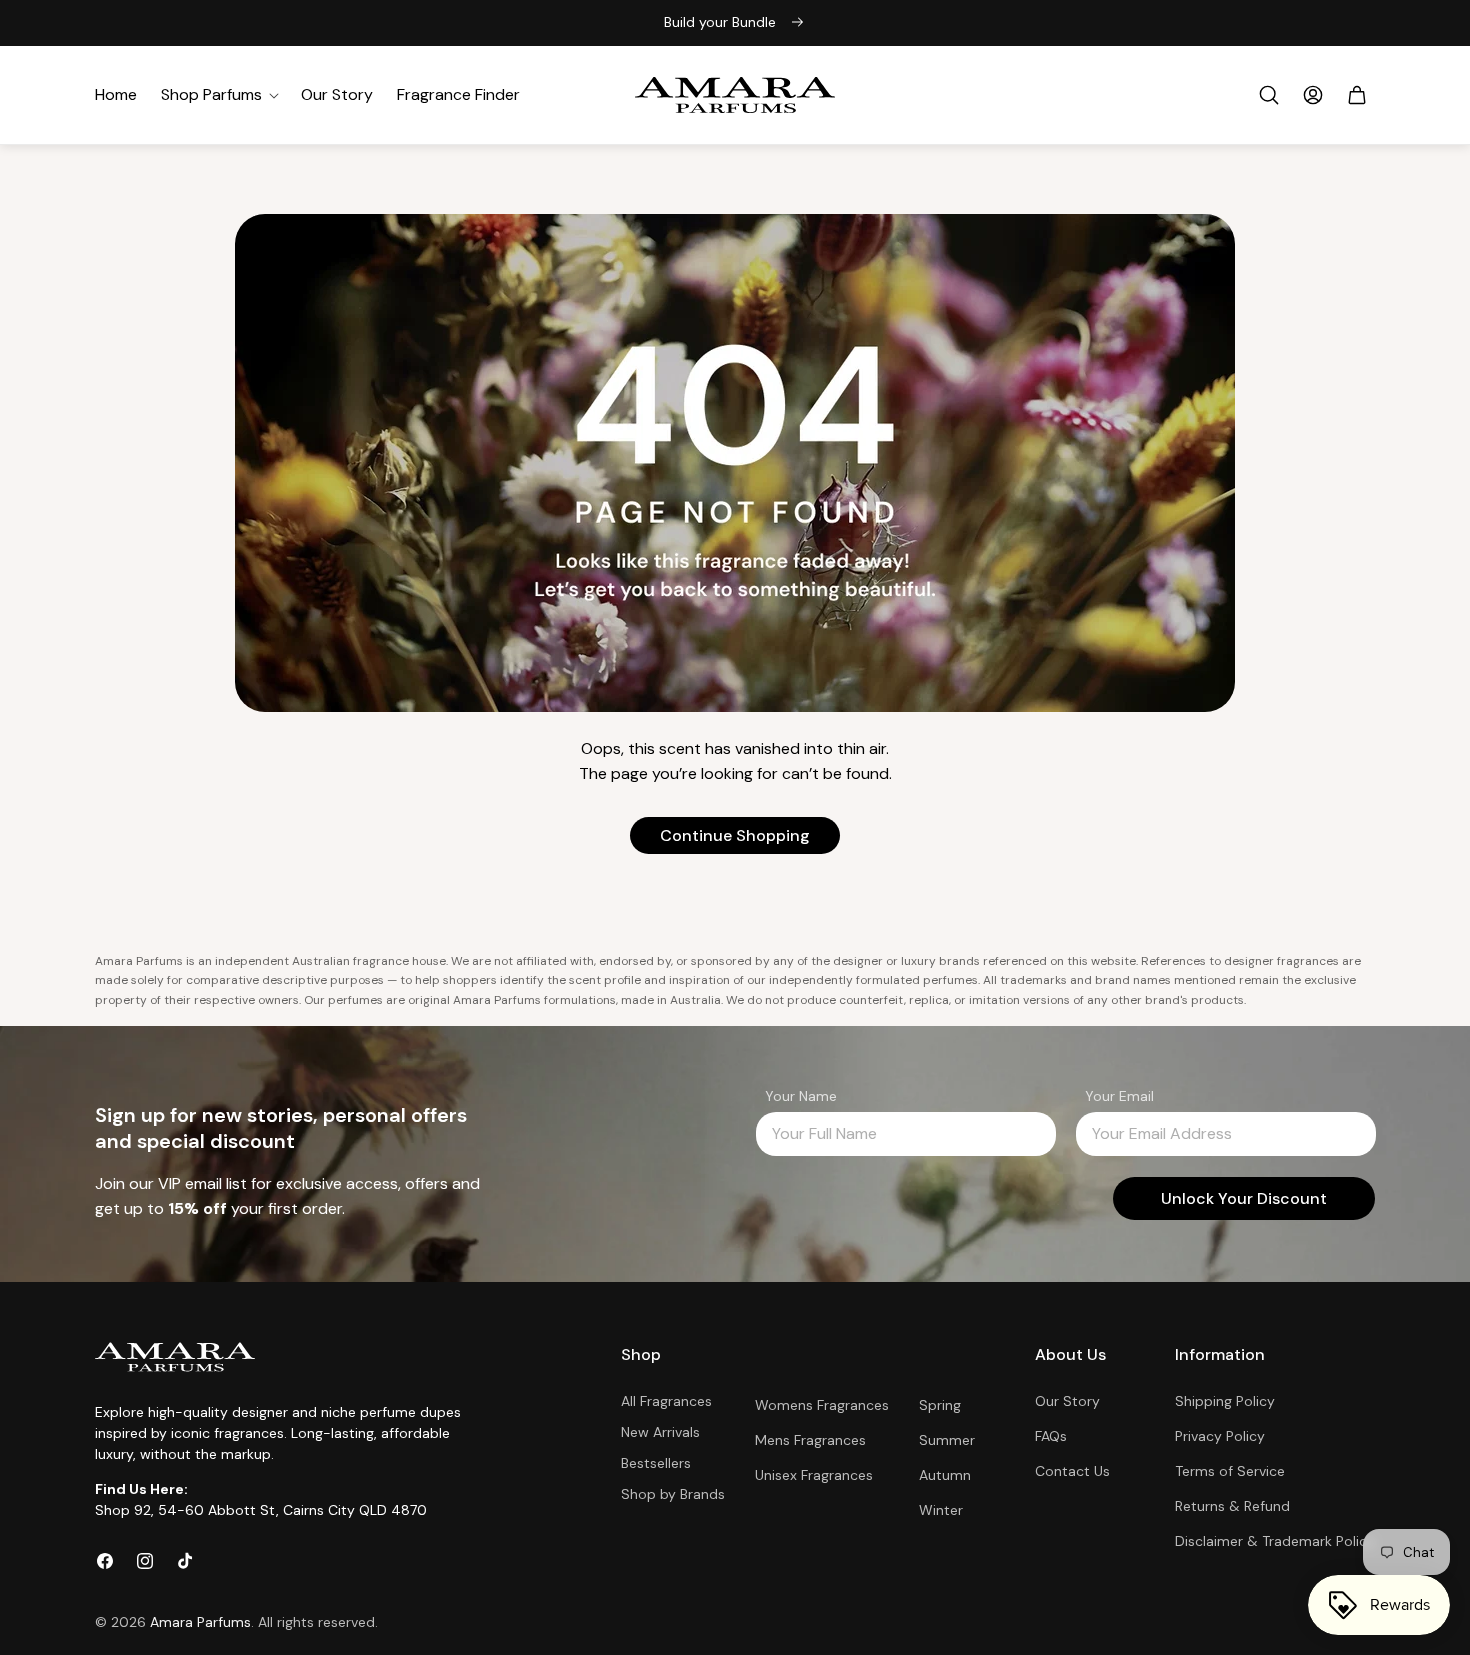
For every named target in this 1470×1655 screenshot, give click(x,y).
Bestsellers (656, 1463)
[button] (219, 95)
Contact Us (1072, 1471)
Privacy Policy (1220, 1436)
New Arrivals (660, 1432)
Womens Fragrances (822, 1405)
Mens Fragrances (810, 1440)
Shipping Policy (1225, 1401)
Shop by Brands (673, 1494)
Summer (947, 1440)
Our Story (1067, 1401)
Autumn (945, 1475)
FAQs (1051, 1436)
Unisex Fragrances (814, 1475)
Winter (941, 1510)
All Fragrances (666, 1401)
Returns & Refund (1232, 1506)
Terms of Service (1230, 1471)
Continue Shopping (735, 835)
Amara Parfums (200, 1622)
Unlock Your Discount (1244, 1198)
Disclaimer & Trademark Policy (1275, 1542)
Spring (940, 1405)
